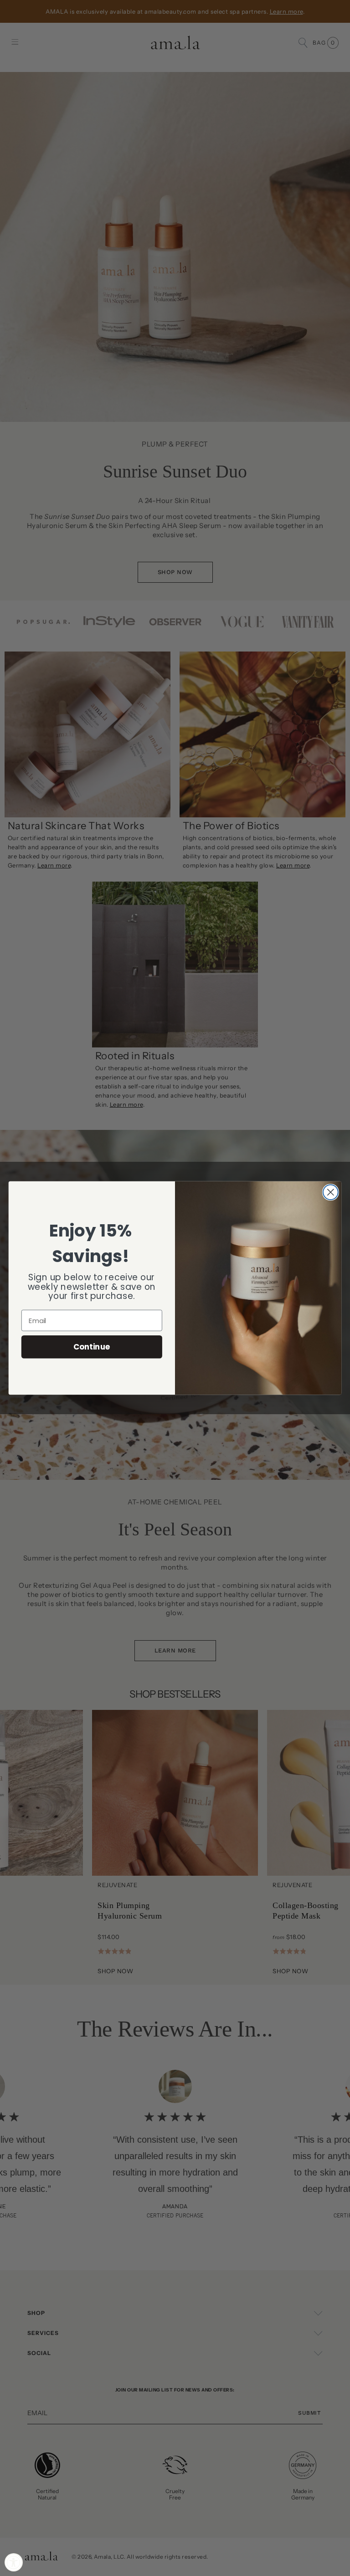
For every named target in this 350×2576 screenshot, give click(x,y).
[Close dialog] (331, 1192)
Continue (92, 1347)
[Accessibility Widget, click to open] (14, 2562)
